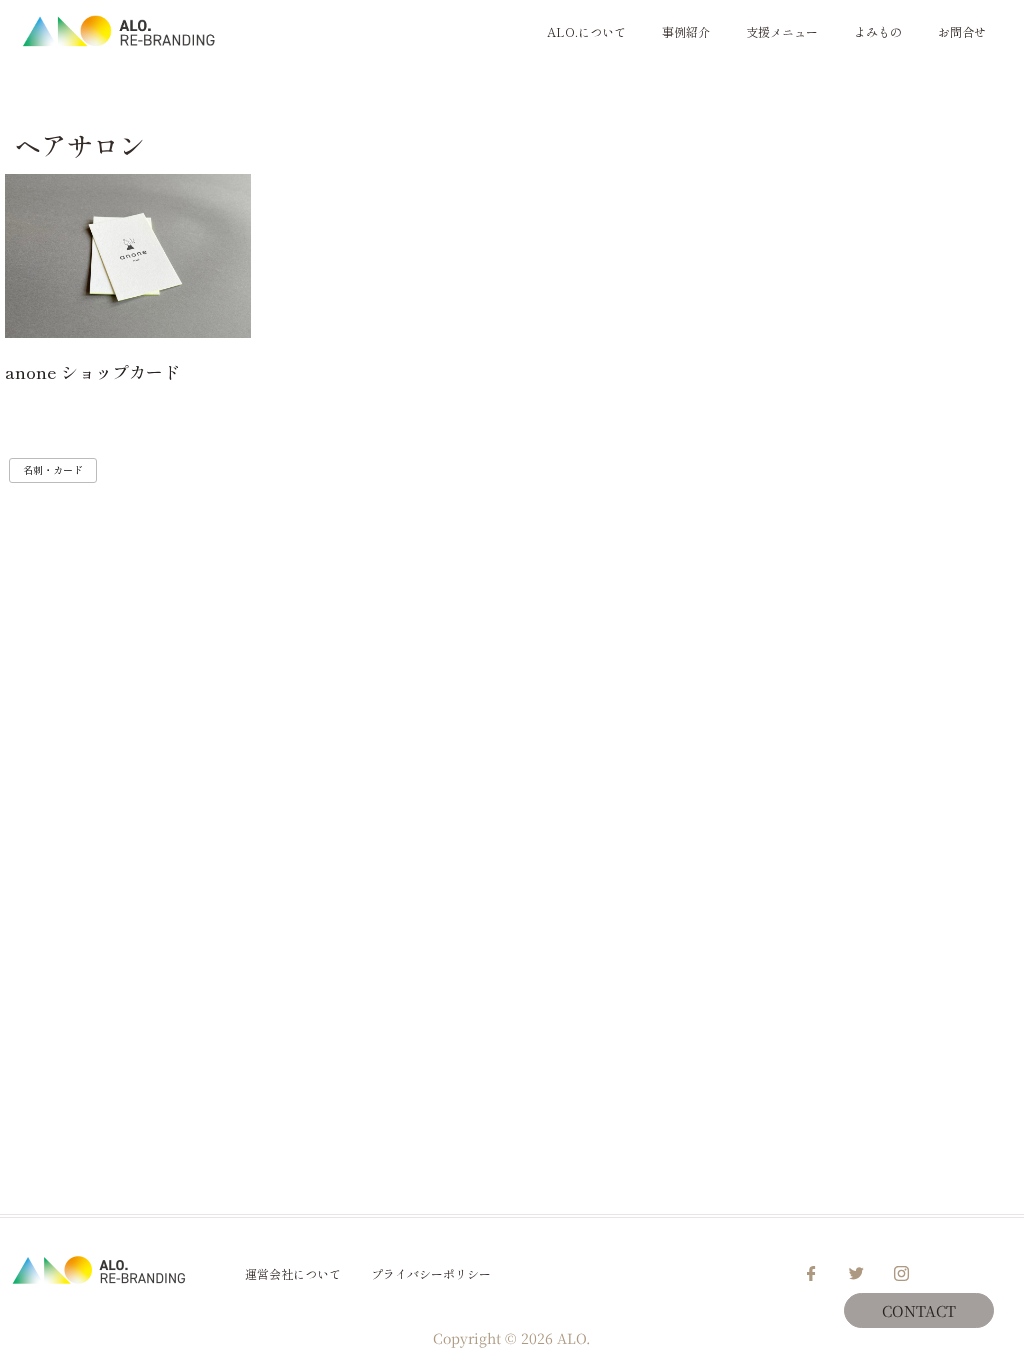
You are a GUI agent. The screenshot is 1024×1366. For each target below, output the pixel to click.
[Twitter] (857, 1274)
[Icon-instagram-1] (902, 1274)
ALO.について (586, 31)
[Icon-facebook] (812, 1274)
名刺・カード (53, 469)
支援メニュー (782, 31)
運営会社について (293, 1273)
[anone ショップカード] (128, 256)
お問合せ (962, 31)
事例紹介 (686, 31)
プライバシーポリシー (431, 1273)
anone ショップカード (92, 371)
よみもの (878, 31)
